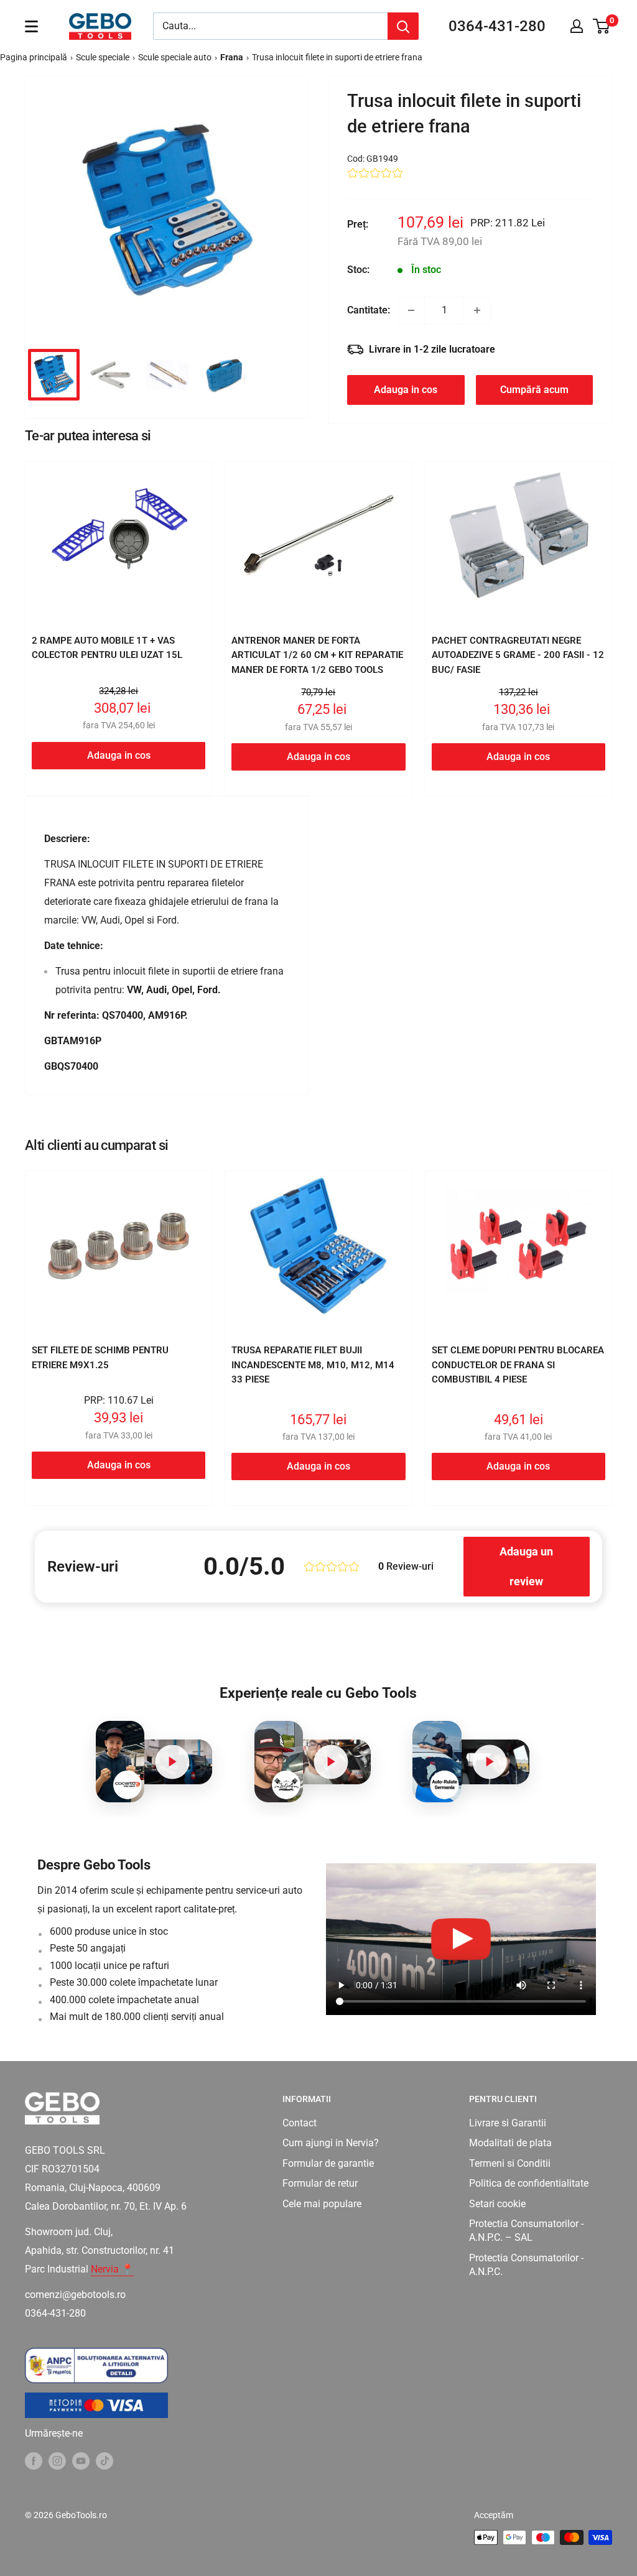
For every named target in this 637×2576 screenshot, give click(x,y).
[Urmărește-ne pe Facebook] (34, 2460)
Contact (300, 2123)
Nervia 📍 (112, 2269)
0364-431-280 (497, 26)
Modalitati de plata (510, 2143)
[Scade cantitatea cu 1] (411, 310)
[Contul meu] (577, 26)
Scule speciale (103, 57)
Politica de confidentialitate (529, 2183)
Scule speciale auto (175, 57)
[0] (602, 26)
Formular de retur (320, 2183)
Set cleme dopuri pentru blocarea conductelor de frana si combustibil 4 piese (518, 1365)
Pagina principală (34, 57)
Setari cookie (497, 2204)
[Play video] (172, 1762)
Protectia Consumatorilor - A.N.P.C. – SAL (526, 2231)
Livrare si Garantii (508, 2123)
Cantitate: (369, 310)
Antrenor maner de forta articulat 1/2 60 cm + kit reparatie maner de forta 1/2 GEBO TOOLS (317, 655)
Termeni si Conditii (510, 2163)
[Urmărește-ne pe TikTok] (105, 2460)
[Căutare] (403, 26)
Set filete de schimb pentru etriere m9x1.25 (100, 1357)
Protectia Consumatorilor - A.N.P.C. (526, 2265)
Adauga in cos (406, 390)
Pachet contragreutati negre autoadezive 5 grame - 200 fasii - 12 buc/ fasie (518, 655)
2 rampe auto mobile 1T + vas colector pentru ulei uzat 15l (107, 648)
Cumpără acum (534, 390)
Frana (232, 57)
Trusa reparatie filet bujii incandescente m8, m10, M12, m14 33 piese (313, 1365)
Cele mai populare (322, 2204)
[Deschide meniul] (31, 26)
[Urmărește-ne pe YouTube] (81, 2460)
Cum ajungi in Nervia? (331, 2143)
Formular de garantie (328, 2163)
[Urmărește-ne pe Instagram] (57, 2460)
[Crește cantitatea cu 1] (477, 310)
